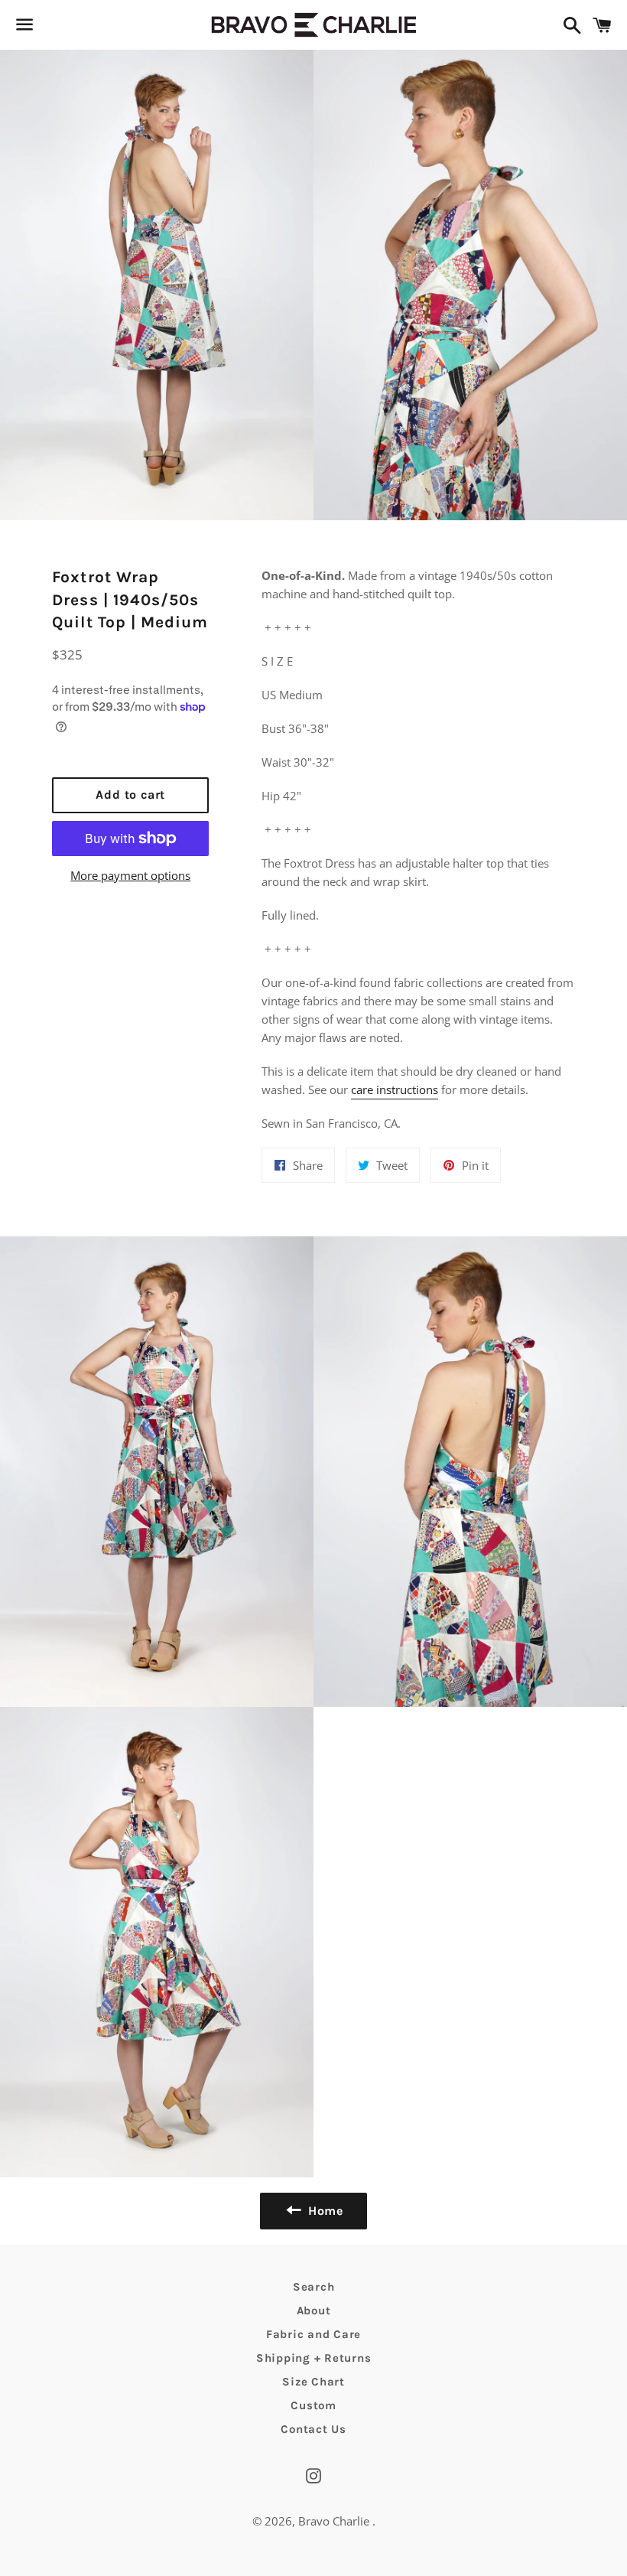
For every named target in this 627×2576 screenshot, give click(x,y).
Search (314, 2287)
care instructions (395, 1089)
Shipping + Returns (314, 2358)
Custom (313, 2405)
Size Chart (313, 2382)
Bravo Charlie (335, 2521)
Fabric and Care (313, 2334)
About (314, 2311)
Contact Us (313, 2429)
